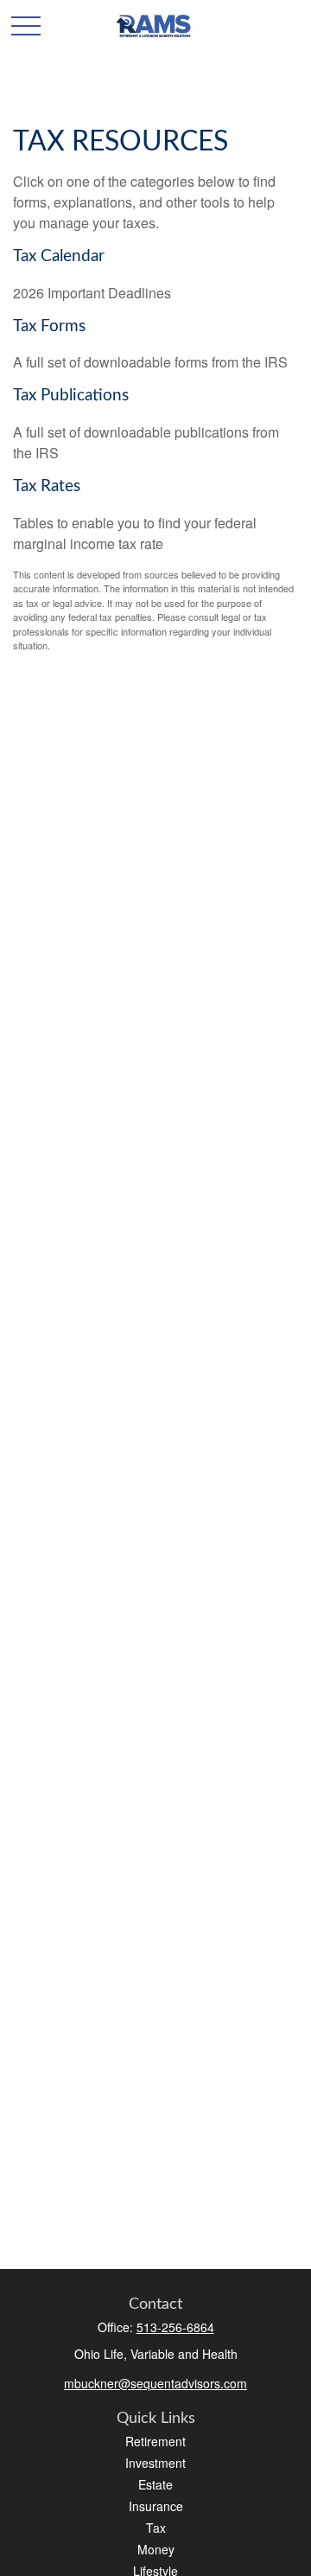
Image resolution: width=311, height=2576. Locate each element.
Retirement (155, 2441)
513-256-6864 (175, 2327)
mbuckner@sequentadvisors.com (155, 2383)
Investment (155, 2463)
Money (156, 2549)
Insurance (156, 2506)
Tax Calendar (59, 256)
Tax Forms (49, 326)
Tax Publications (71, 396)
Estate (155, 2484)
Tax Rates (47, 486)
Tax (156, 2528)
